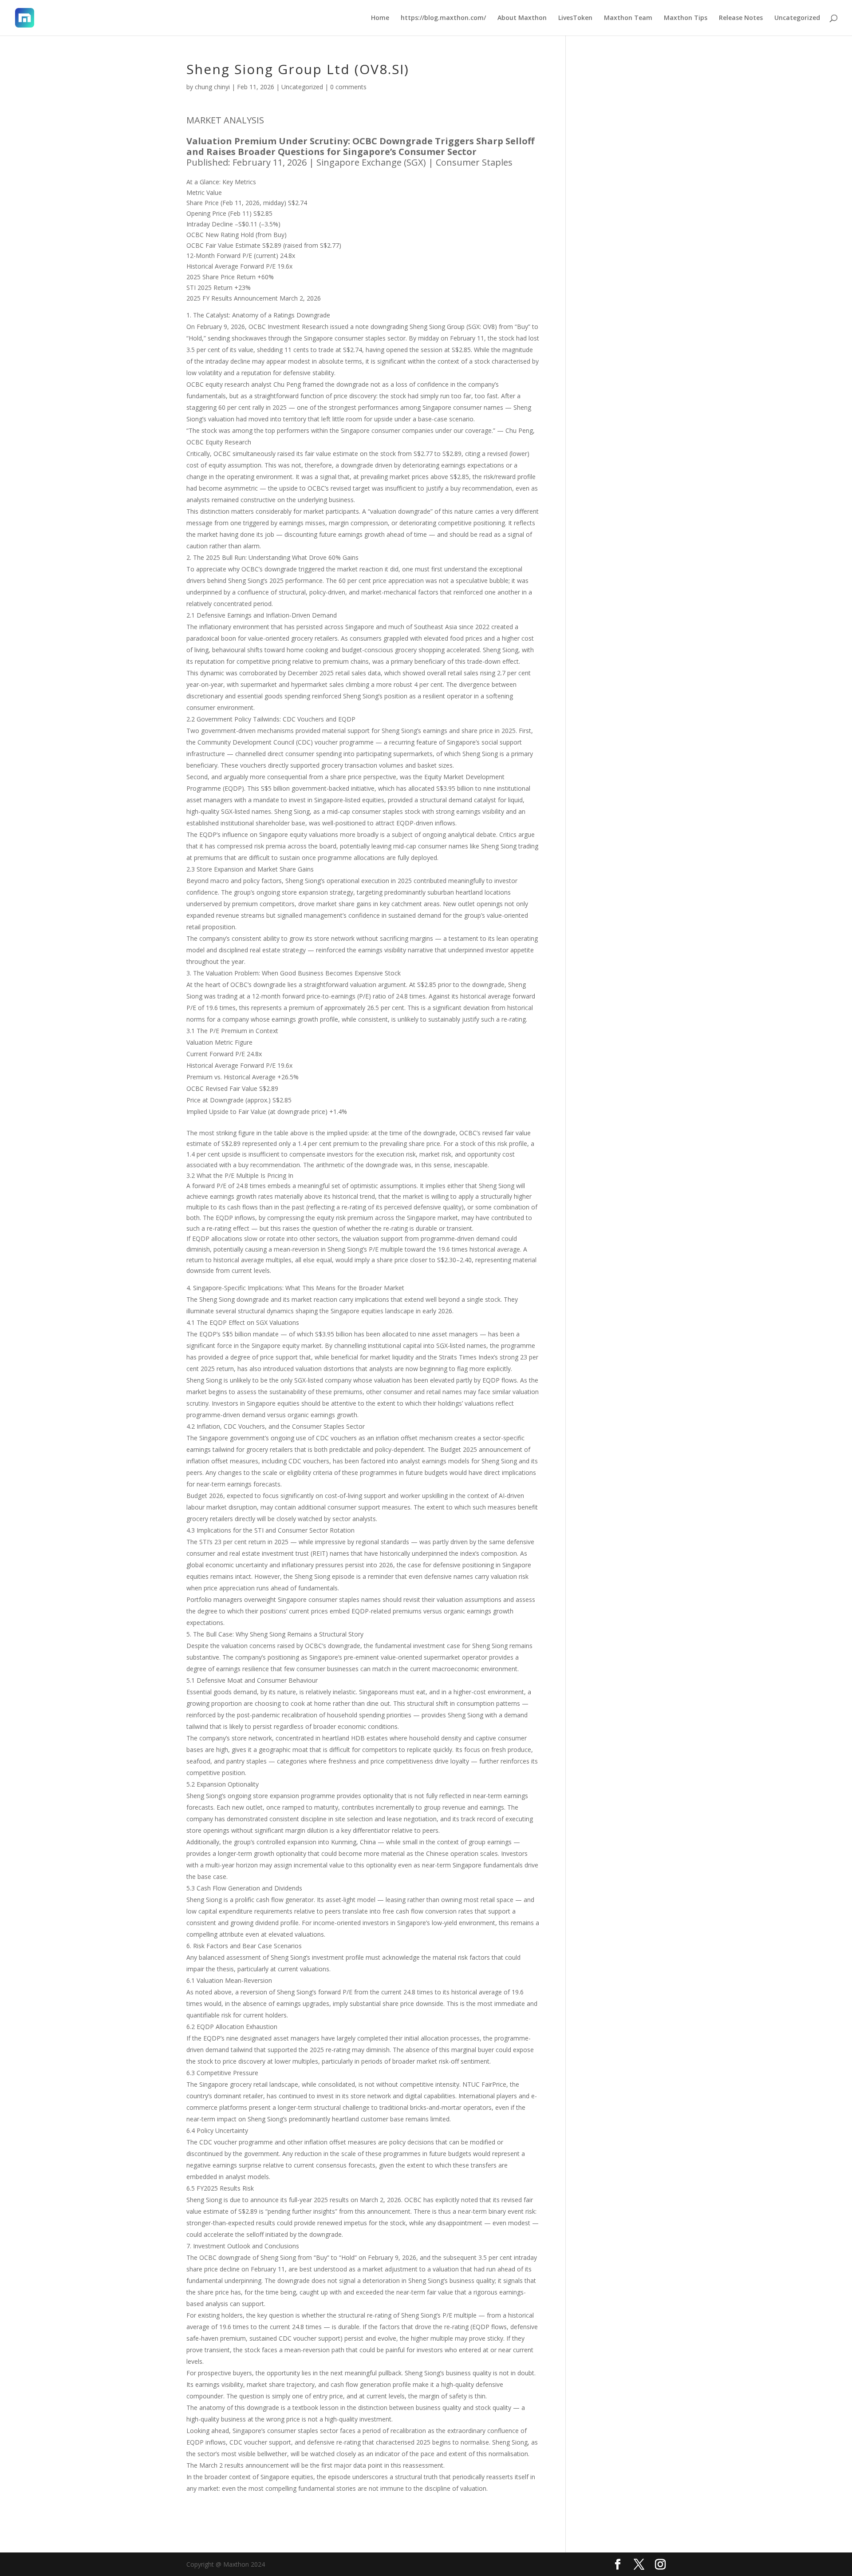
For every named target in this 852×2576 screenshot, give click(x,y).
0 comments (348, 87)
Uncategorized (797, 18)
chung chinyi (212, 87)
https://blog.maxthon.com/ (443, 18)
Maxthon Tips (686, 18)
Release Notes (741, 18)
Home (380, 18)
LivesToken (575, 18)
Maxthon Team (628, 18)
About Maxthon (522, 18)
